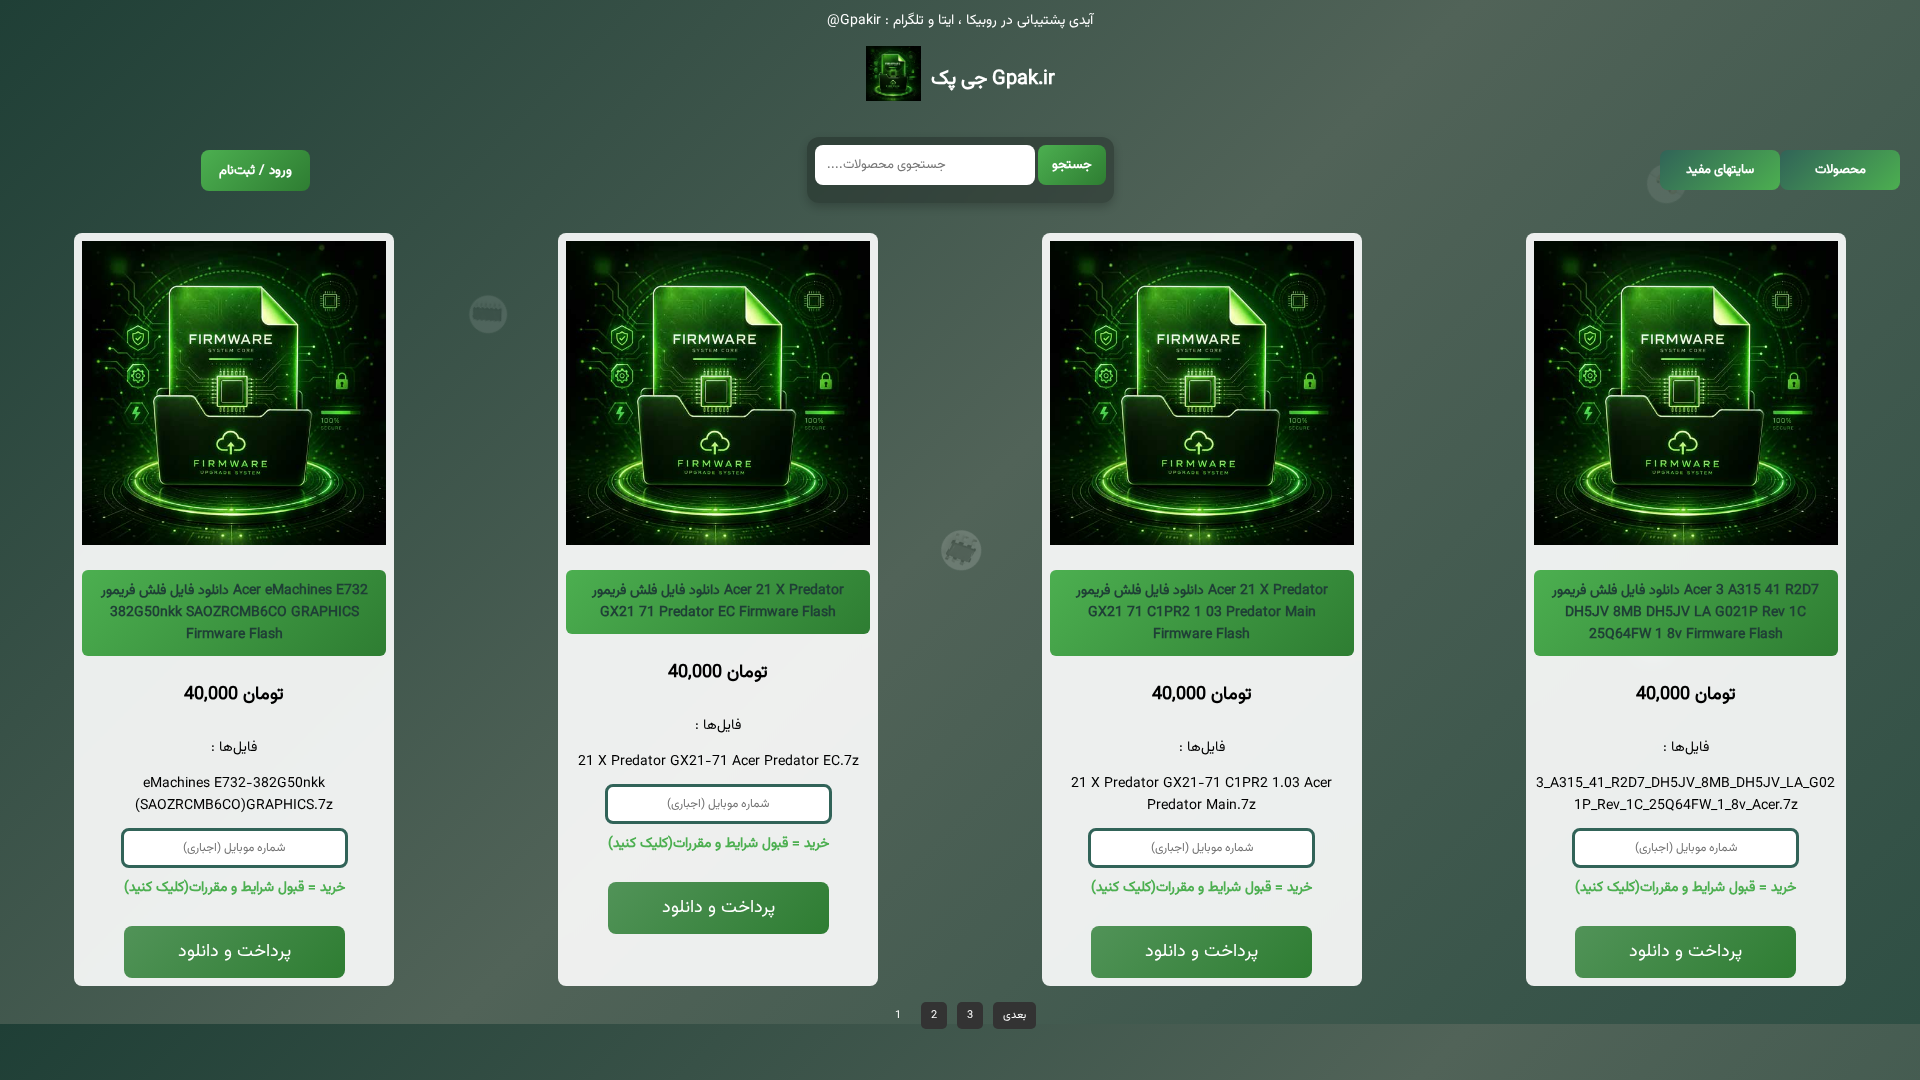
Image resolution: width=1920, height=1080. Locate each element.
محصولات (1840, 170)
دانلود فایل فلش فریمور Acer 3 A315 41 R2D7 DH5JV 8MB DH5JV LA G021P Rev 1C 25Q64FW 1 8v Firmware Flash (1685, 613)
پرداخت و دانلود (234, 952)
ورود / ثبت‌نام (255, 170)
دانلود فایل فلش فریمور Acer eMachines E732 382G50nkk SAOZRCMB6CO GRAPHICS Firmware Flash (234, 613)
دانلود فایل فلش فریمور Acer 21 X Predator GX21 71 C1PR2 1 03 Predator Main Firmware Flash (1202, 613)
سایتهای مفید (1720, 170)
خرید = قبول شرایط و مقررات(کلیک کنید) (234, 888)
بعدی (1014, 1015)
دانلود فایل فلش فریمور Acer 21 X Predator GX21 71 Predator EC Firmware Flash (718, 602)
